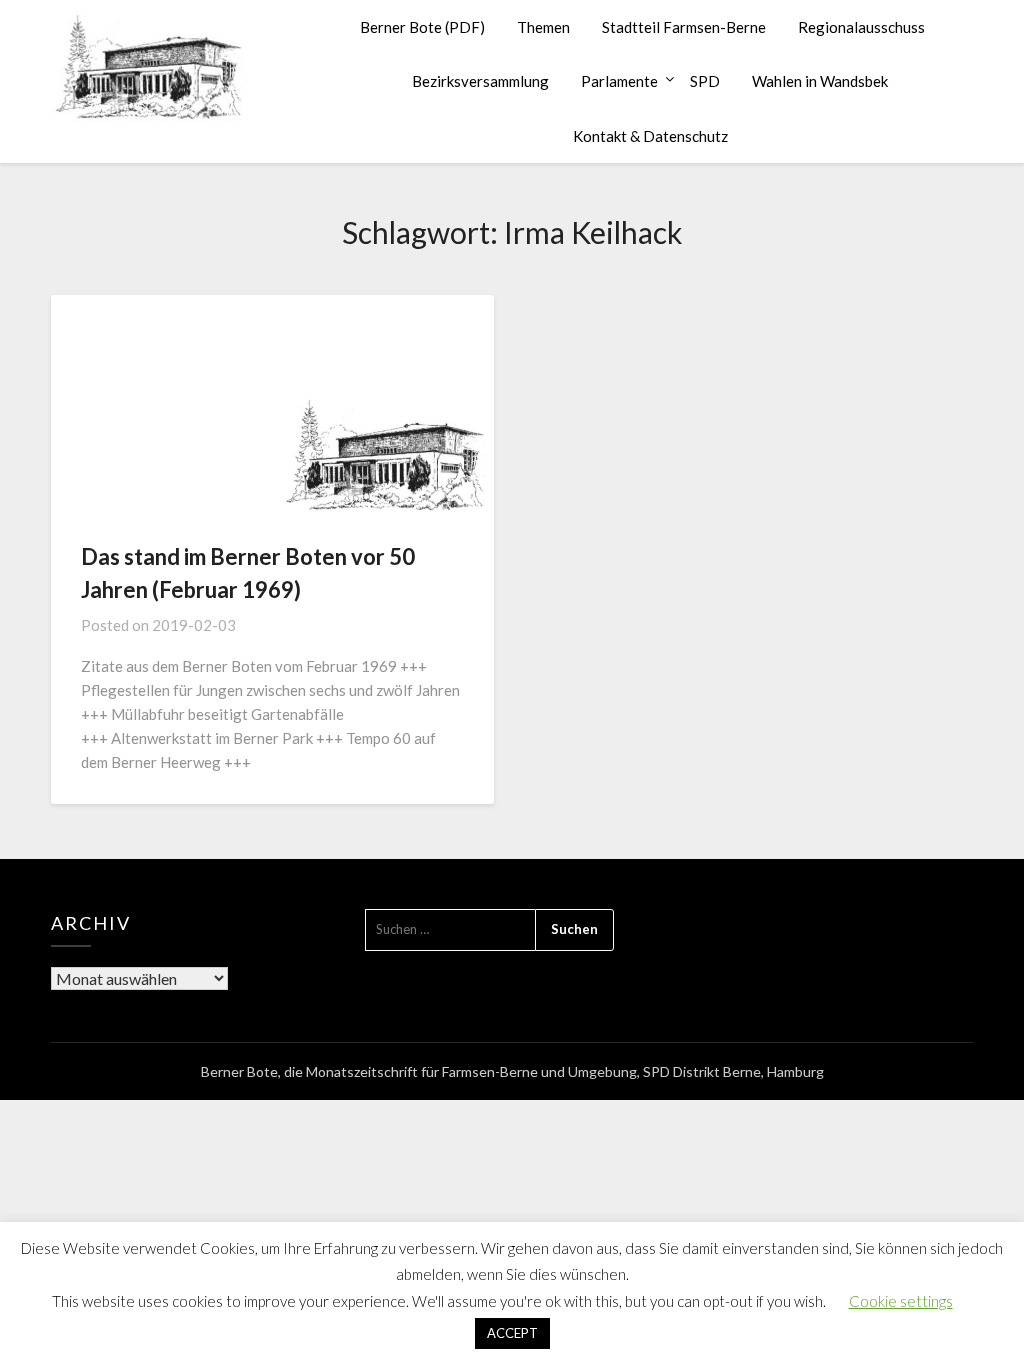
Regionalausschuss (861, 27)
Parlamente (619, 81)
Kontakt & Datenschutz (650, 136)
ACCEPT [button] (512, 1333)
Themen (543, 27)
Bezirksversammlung (480, 81)
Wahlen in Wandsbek (820, 81)
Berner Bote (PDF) (422, 27)
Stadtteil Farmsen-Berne (684, 27)
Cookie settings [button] (901, 1301)
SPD (705, 81)
